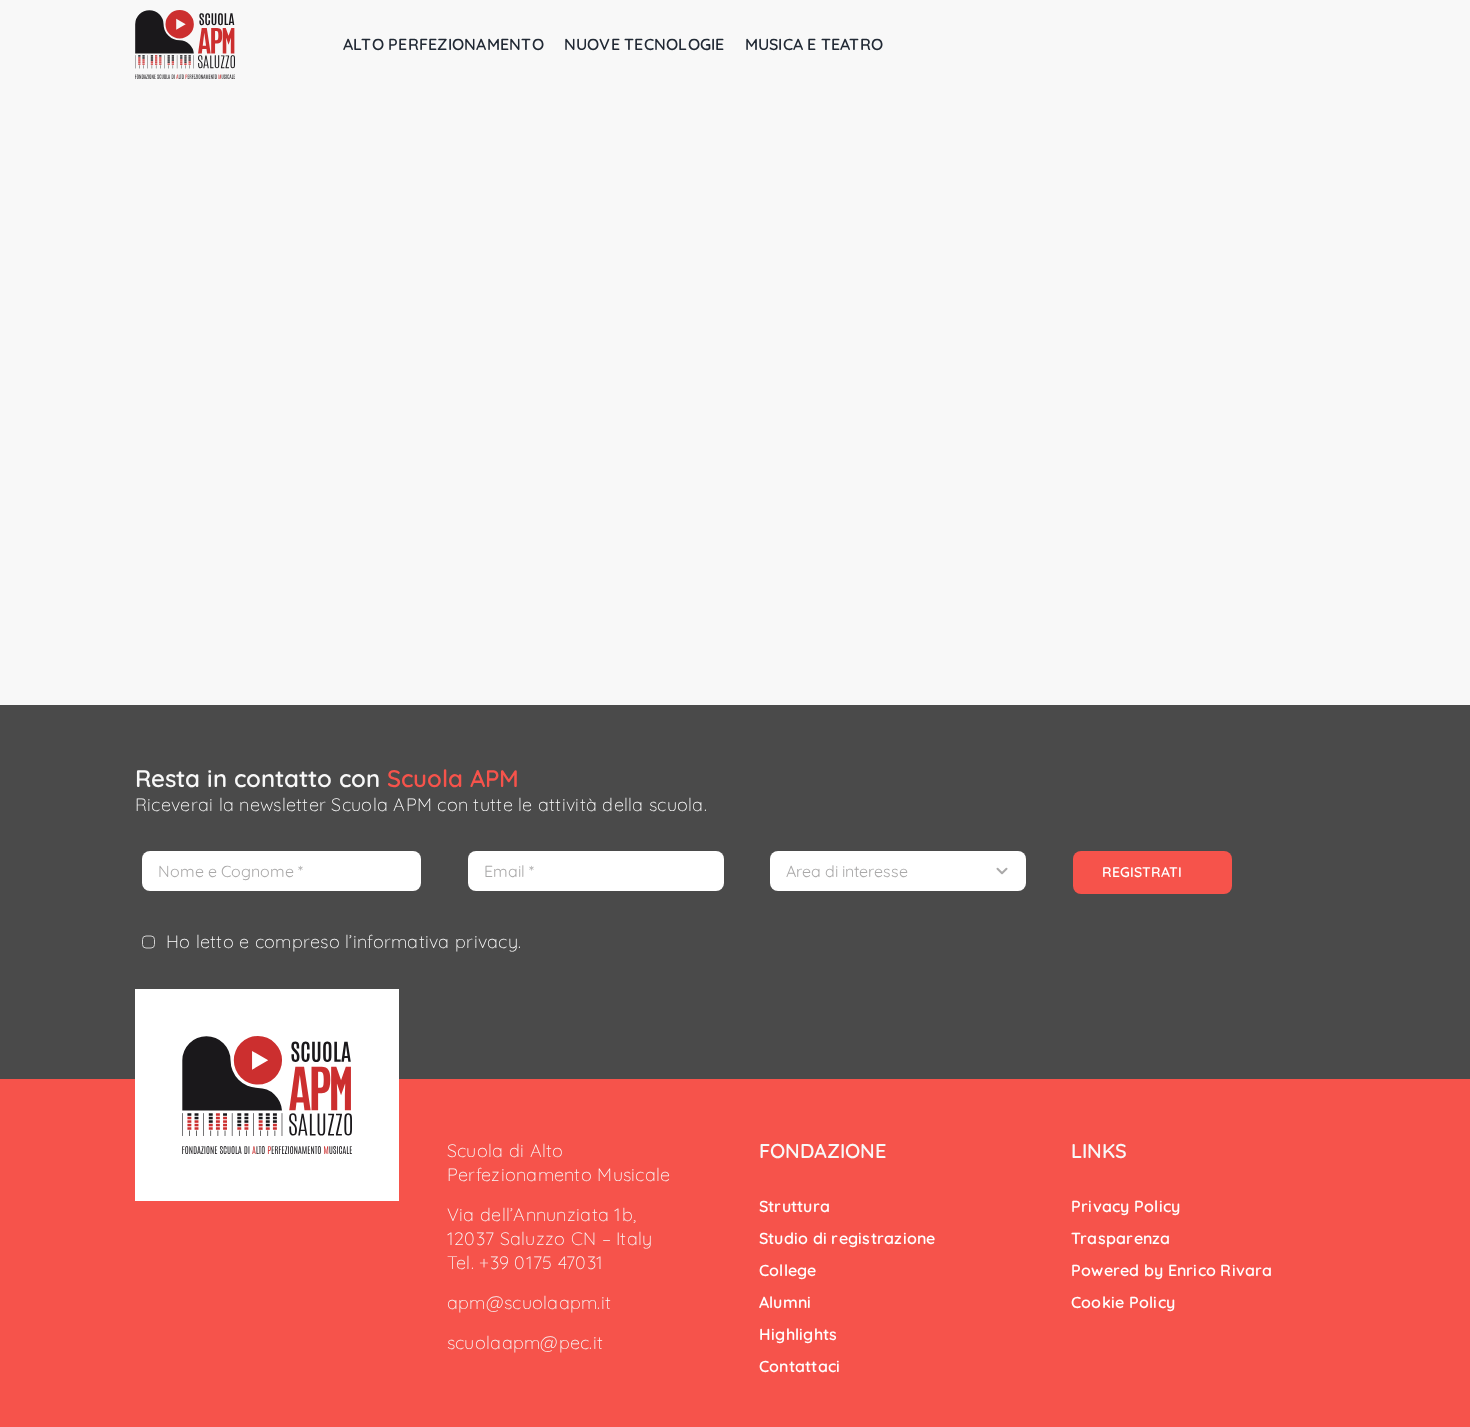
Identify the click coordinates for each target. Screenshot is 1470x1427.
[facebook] (453, 1379)
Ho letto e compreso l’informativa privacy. (343, 941)
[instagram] (485, 1379)
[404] (267, 1044)
